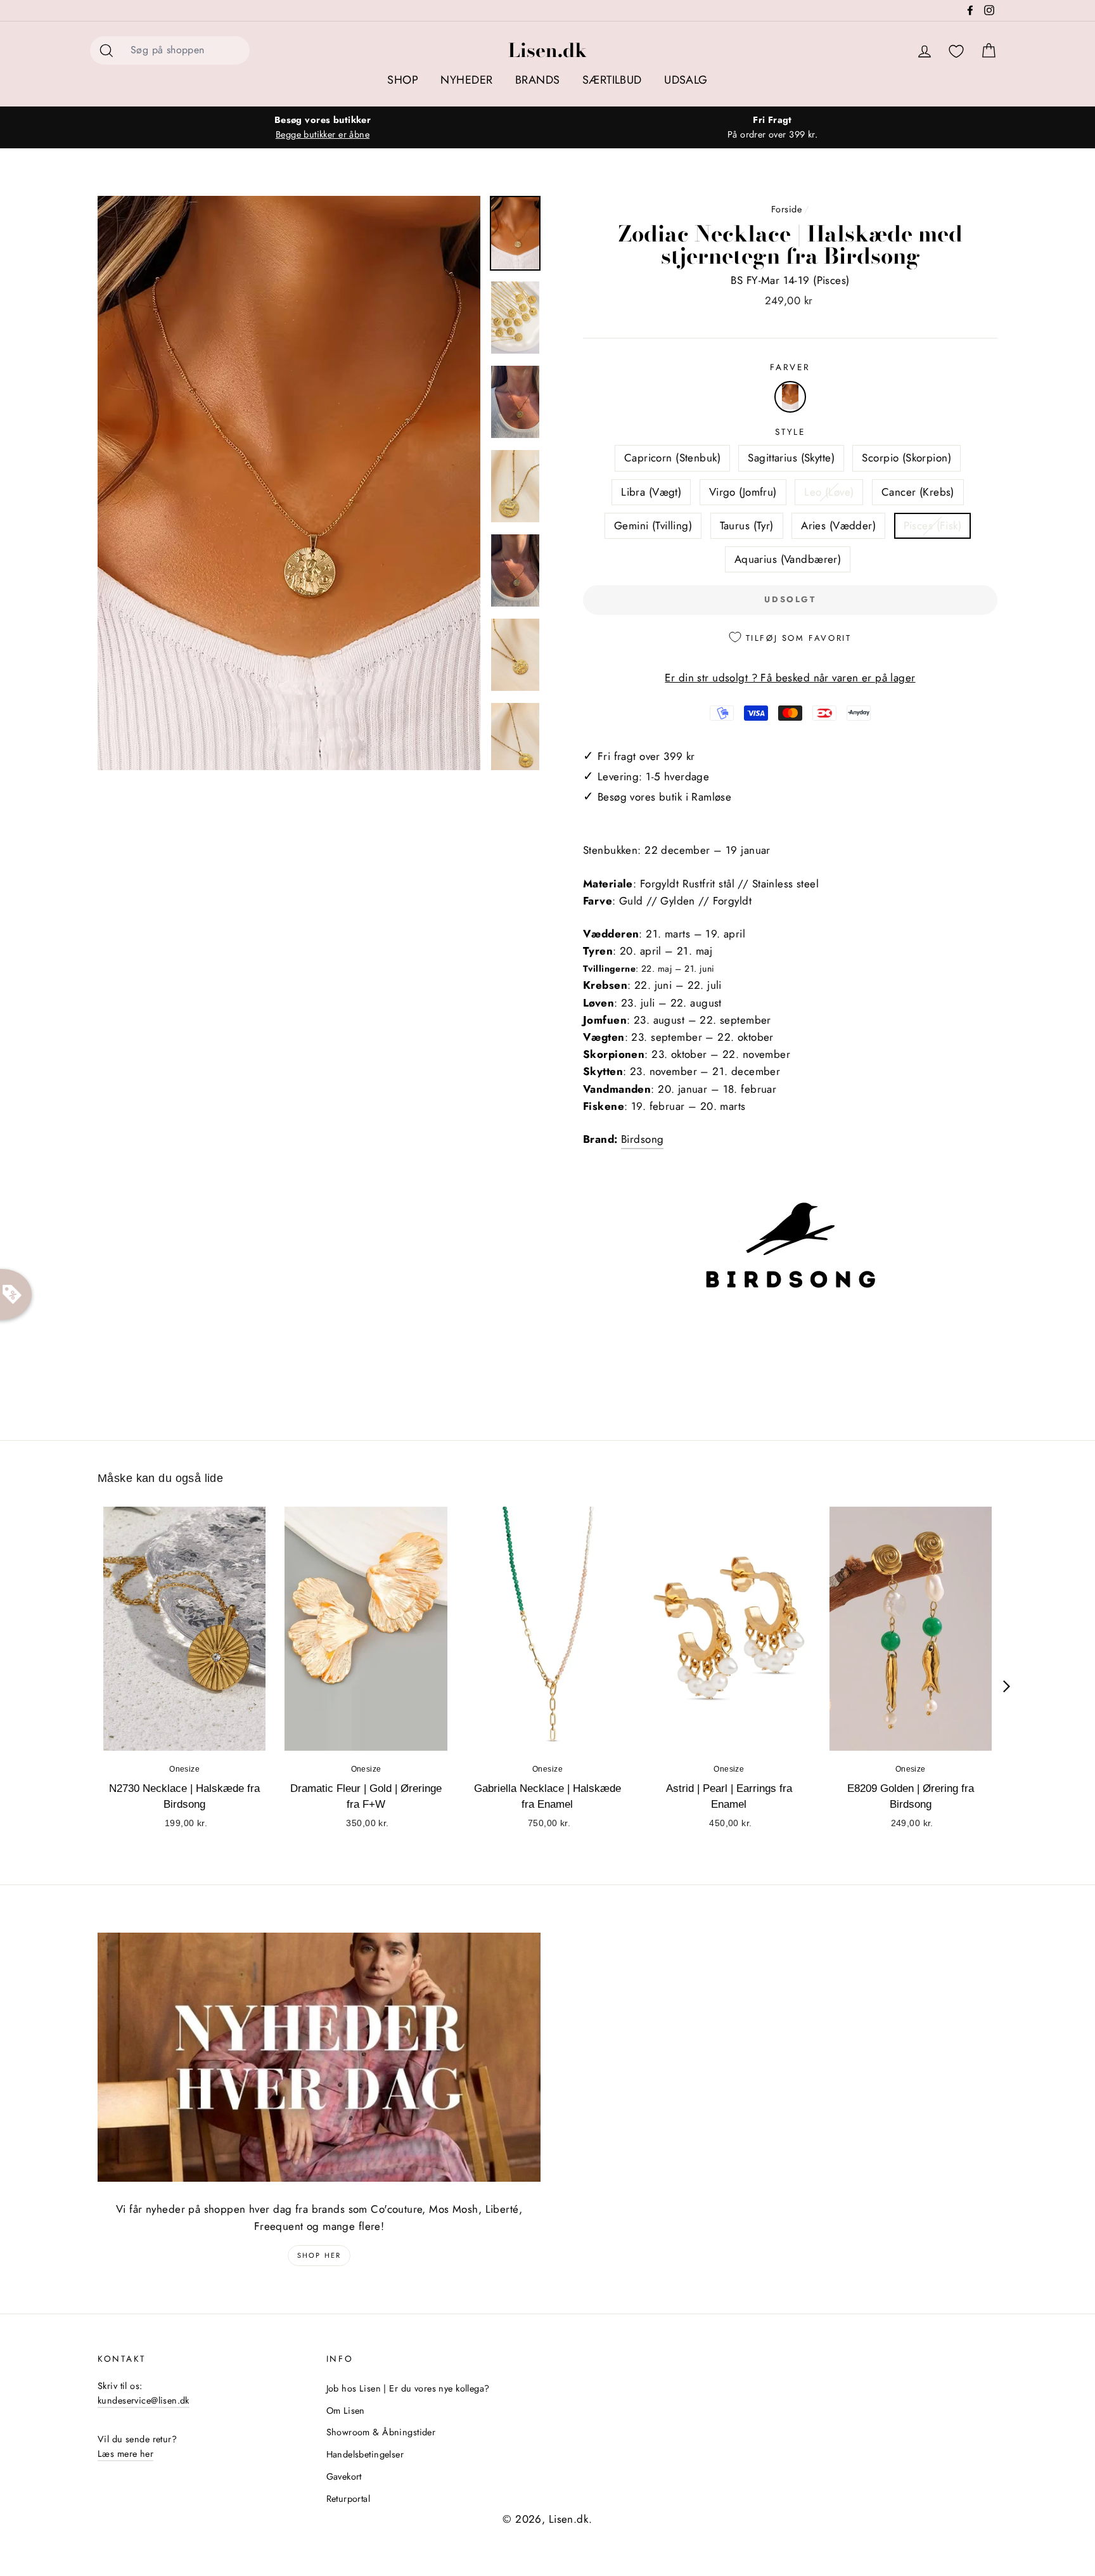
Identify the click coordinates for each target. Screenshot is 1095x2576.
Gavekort (344, 2476)
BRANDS (538, 80)
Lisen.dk (547, 50)
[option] (323, 127)
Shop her (319, 2255)
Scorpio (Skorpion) (906, 458)
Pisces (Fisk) (933, 525)
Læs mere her (125, 2454)
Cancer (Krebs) (918, 492)
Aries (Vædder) (838, 525)
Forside (786, 209)
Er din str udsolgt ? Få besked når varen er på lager (790, 678)
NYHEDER (466, 80)
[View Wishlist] (956, 52)
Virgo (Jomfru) (743, 492)
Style (790, 432)
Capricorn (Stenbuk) (672, 458)
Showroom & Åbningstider (381, 2432)
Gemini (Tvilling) (653, 525)
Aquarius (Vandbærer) (788, 559)
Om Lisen (346, 2411)
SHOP (403, 80)
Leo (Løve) (829, 492)
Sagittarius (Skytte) (791, 458)
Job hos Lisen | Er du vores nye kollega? (408, 2388)
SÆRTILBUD (612, 80)
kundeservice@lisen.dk (144, 2400)
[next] (1007, 1686)
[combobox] (186, 50)
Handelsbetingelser (365, 2454)
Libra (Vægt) (651, 492)
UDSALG (686, 80)
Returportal (349, 2499)
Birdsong (642, 1139)
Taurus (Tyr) (747, 525)
